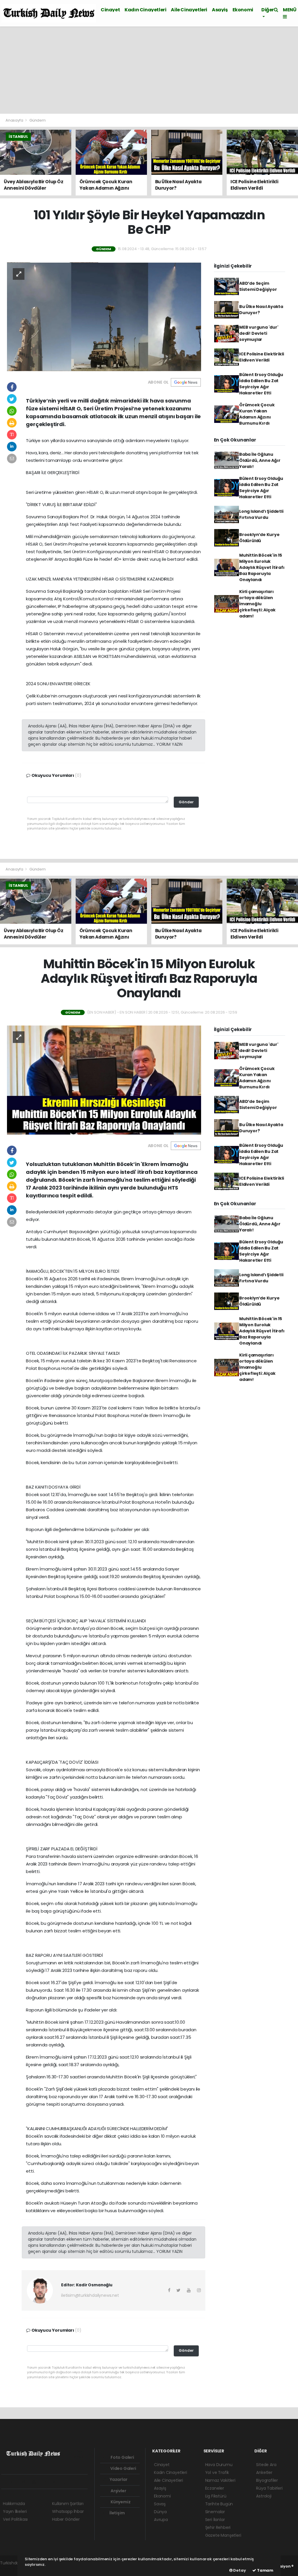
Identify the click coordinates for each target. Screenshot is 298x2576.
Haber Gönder (66, 2519)
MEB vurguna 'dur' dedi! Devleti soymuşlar (259, 333)
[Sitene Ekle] (77, 2482)
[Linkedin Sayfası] (46, 2482)
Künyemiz (120, 2502)
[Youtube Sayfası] (36, 2482)
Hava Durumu (219, 2465)
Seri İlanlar (215, 2520)
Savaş (160, 2504)
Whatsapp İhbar (68, 2511)
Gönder (186, 802)
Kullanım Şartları (68, 2504)
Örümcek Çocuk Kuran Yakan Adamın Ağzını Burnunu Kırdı (257, 414)
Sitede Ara (266, 2465)
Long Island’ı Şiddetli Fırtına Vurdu (261, 514)
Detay (239, 2570)
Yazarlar (118, 2479)
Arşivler (118, 2491)
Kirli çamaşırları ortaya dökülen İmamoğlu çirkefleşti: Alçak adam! (257, 604)
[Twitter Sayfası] (15, 2482)
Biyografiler (267, 2480)
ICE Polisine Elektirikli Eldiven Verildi (261, 357)
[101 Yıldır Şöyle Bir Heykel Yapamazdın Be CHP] (104, 316)
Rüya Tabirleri (269, 2488)
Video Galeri (123, 2468)
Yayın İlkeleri (15, 2511)
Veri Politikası (15, 2519)
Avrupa (161, 2520)
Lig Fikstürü (216, 2496)
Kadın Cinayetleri (145, 10)
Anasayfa (15, 120)
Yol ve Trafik (217, 2472)
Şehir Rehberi (218, 2527)
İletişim (117, 2513)
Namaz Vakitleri (220, 2480)
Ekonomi (243, 10)
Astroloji (264, 2496)
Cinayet (110, 10)
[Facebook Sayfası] (6, 2482)
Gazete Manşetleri (223, 2535)
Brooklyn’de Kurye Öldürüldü (259, 538)
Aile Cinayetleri (189, 10)
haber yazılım (13, 2569)
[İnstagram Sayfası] (26, 2482)
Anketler (264, 2472)
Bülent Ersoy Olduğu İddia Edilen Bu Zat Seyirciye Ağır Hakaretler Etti (261, 384)
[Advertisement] (149, 70)
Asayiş (220, 10)
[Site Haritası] (67, 2482)
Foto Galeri (122, 2457)
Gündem (38, 120)
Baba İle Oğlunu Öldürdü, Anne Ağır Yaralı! (260, 460)
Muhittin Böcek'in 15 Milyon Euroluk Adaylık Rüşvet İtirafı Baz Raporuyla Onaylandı (262, 567)
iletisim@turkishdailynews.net (90, 2295)
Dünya (160, 2512)
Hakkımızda (14, 2504)
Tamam (265, 2570)
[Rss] (57, 2482)
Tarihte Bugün (219, 2504)
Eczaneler (215, 2488)
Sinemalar (215, 2512)
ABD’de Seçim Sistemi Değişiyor (258, 286)
